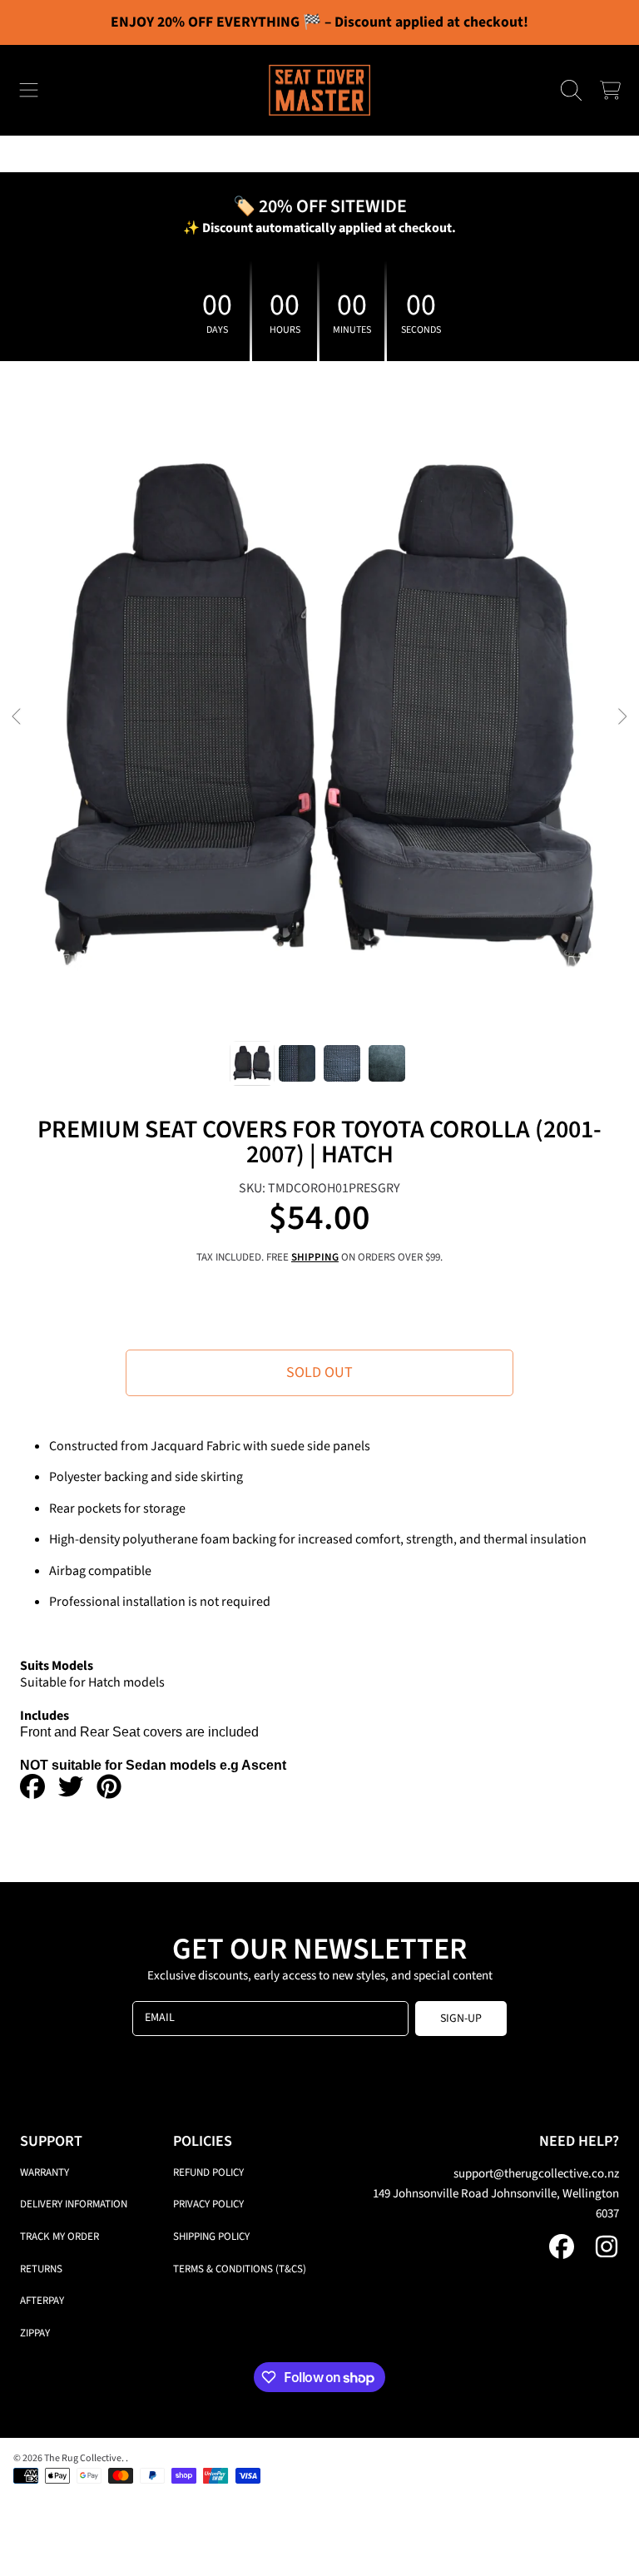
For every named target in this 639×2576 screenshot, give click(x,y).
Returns (41, 2269)
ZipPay (35, 2333)
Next (622, 717)
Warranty (45, 2172)
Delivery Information (74, 2204)
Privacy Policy (208, 2204)
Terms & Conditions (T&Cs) (240, 2269)
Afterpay (42, 2301)
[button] (29, 91)
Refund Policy (208, 2172)
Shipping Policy (211, 2237)
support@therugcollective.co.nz (536, 2174)
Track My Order (59, 2237)
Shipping (315, 1258)
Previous (17, 717)
